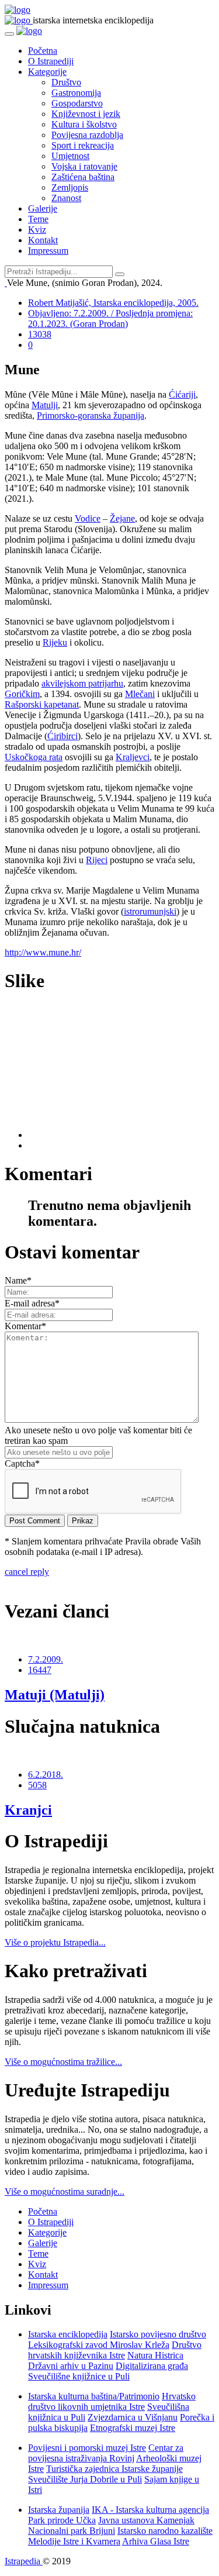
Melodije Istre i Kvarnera (74, 2541)
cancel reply (27, 1572)
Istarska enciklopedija (68, 2334)
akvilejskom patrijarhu (82, 683)
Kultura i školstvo (84, 124)
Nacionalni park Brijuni (72, 2531)
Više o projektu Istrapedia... (55, 1942)
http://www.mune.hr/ (43, 952)
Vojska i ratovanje (84, 166)
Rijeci (97, 860)
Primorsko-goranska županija (91, 415)
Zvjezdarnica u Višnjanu (133, 2417)
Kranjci (28, 1810)
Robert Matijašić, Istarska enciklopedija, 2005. (113, 303)
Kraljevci (133, 757)
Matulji (45, 405)
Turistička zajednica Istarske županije (114, 2469)
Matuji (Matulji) (55, 1695)
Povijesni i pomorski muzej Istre (87, 2448)
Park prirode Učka (62, 2520)
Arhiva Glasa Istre (156, 2541)
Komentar (25, 1326)
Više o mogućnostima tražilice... (63, 2062)
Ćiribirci (62, 736)
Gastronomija (76, 93)
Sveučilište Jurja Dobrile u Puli (85, 2479)
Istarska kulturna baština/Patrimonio (94, 2396)
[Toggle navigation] (9, 34)
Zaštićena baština (83, 177)
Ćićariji (182, 394)
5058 (37, 1785)
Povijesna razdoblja (87, 135)
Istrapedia (24, 2561)
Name (18, 1280)
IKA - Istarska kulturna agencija (150, 2510)
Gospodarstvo (77, 103)
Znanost (66, 198)
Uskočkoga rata (34, 757)
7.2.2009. (46, 1659)
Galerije (43, 208)
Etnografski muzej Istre (133, 2428)
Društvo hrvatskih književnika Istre (115, 2350)
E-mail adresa (32, 1303)
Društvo (66, 82)
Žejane (122, 518)
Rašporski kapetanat (42, 704)
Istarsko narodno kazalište (165, 2531)
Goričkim (22, 694)
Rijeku (55, 642)
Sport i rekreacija (83, 145)
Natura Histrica (155, 2355)
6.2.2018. (46, 1775)
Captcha (22, 1463)
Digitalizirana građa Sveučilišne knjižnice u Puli (108, 2371)
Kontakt (43, 240)
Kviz (37, 230)
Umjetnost (70, 156)
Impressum (48, 251)
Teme (38, 219)
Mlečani (140, 694)
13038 (40, 334)
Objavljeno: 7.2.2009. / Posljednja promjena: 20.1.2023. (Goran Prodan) (110, 318)
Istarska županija (59, 2510)
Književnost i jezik (86, 114)
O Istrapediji (51, 61)
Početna (43, 51)
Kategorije (47, 72)
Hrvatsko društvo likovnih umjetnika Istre (112, 2401)
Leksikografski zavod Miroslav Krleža (99, 2345)
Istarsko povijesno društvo (158, 2334)
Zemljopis (70, 187)
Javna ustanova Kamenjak (146, 2520)
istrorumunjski (150, 911)
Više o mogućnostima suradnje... (65, 2192)
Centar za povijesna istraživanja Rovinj (106, 2453)
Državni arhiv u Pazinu (71, 2366)
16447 (40, 1670)
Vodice (88, 518)
